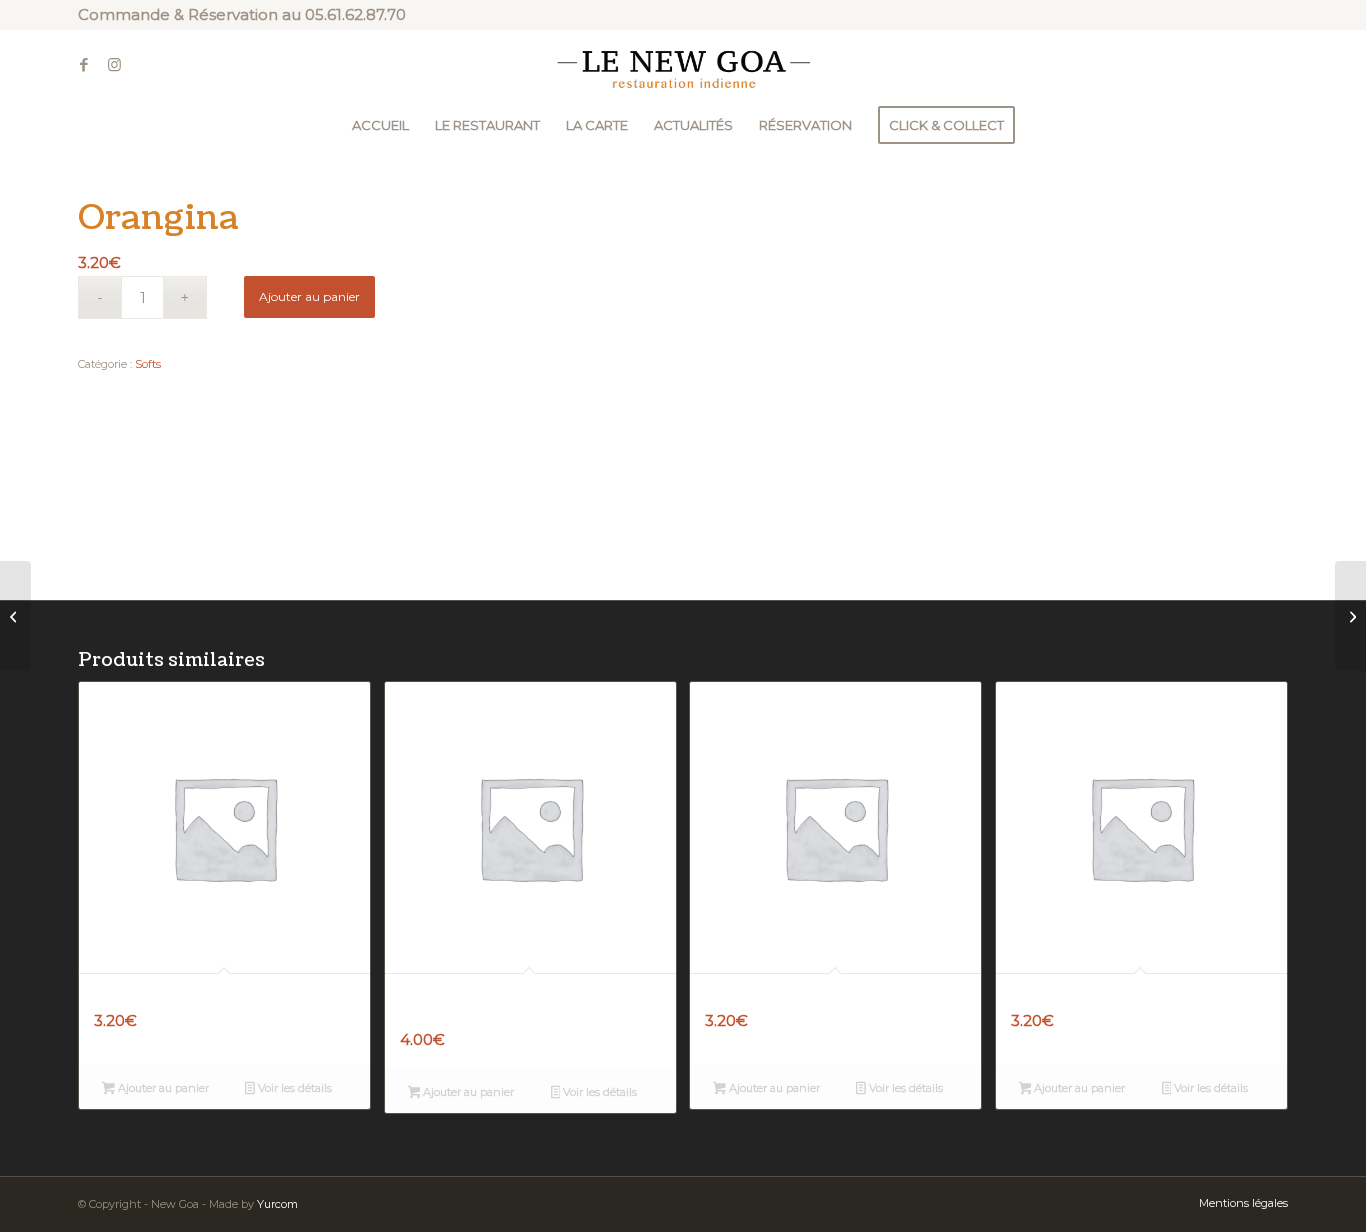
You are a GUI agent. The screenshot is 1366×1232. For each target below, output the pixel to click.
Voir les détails (293, 1088)
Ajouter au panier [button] (162, 1088)
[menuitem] (380, 125)
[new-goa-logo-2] (683, 65)
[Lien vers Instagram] (114, 65)
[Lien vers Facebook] (84, 65)
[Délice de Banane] (15, 616)
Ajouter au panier (309, 296)
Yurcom (277, 1204)
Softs (148, 364)
